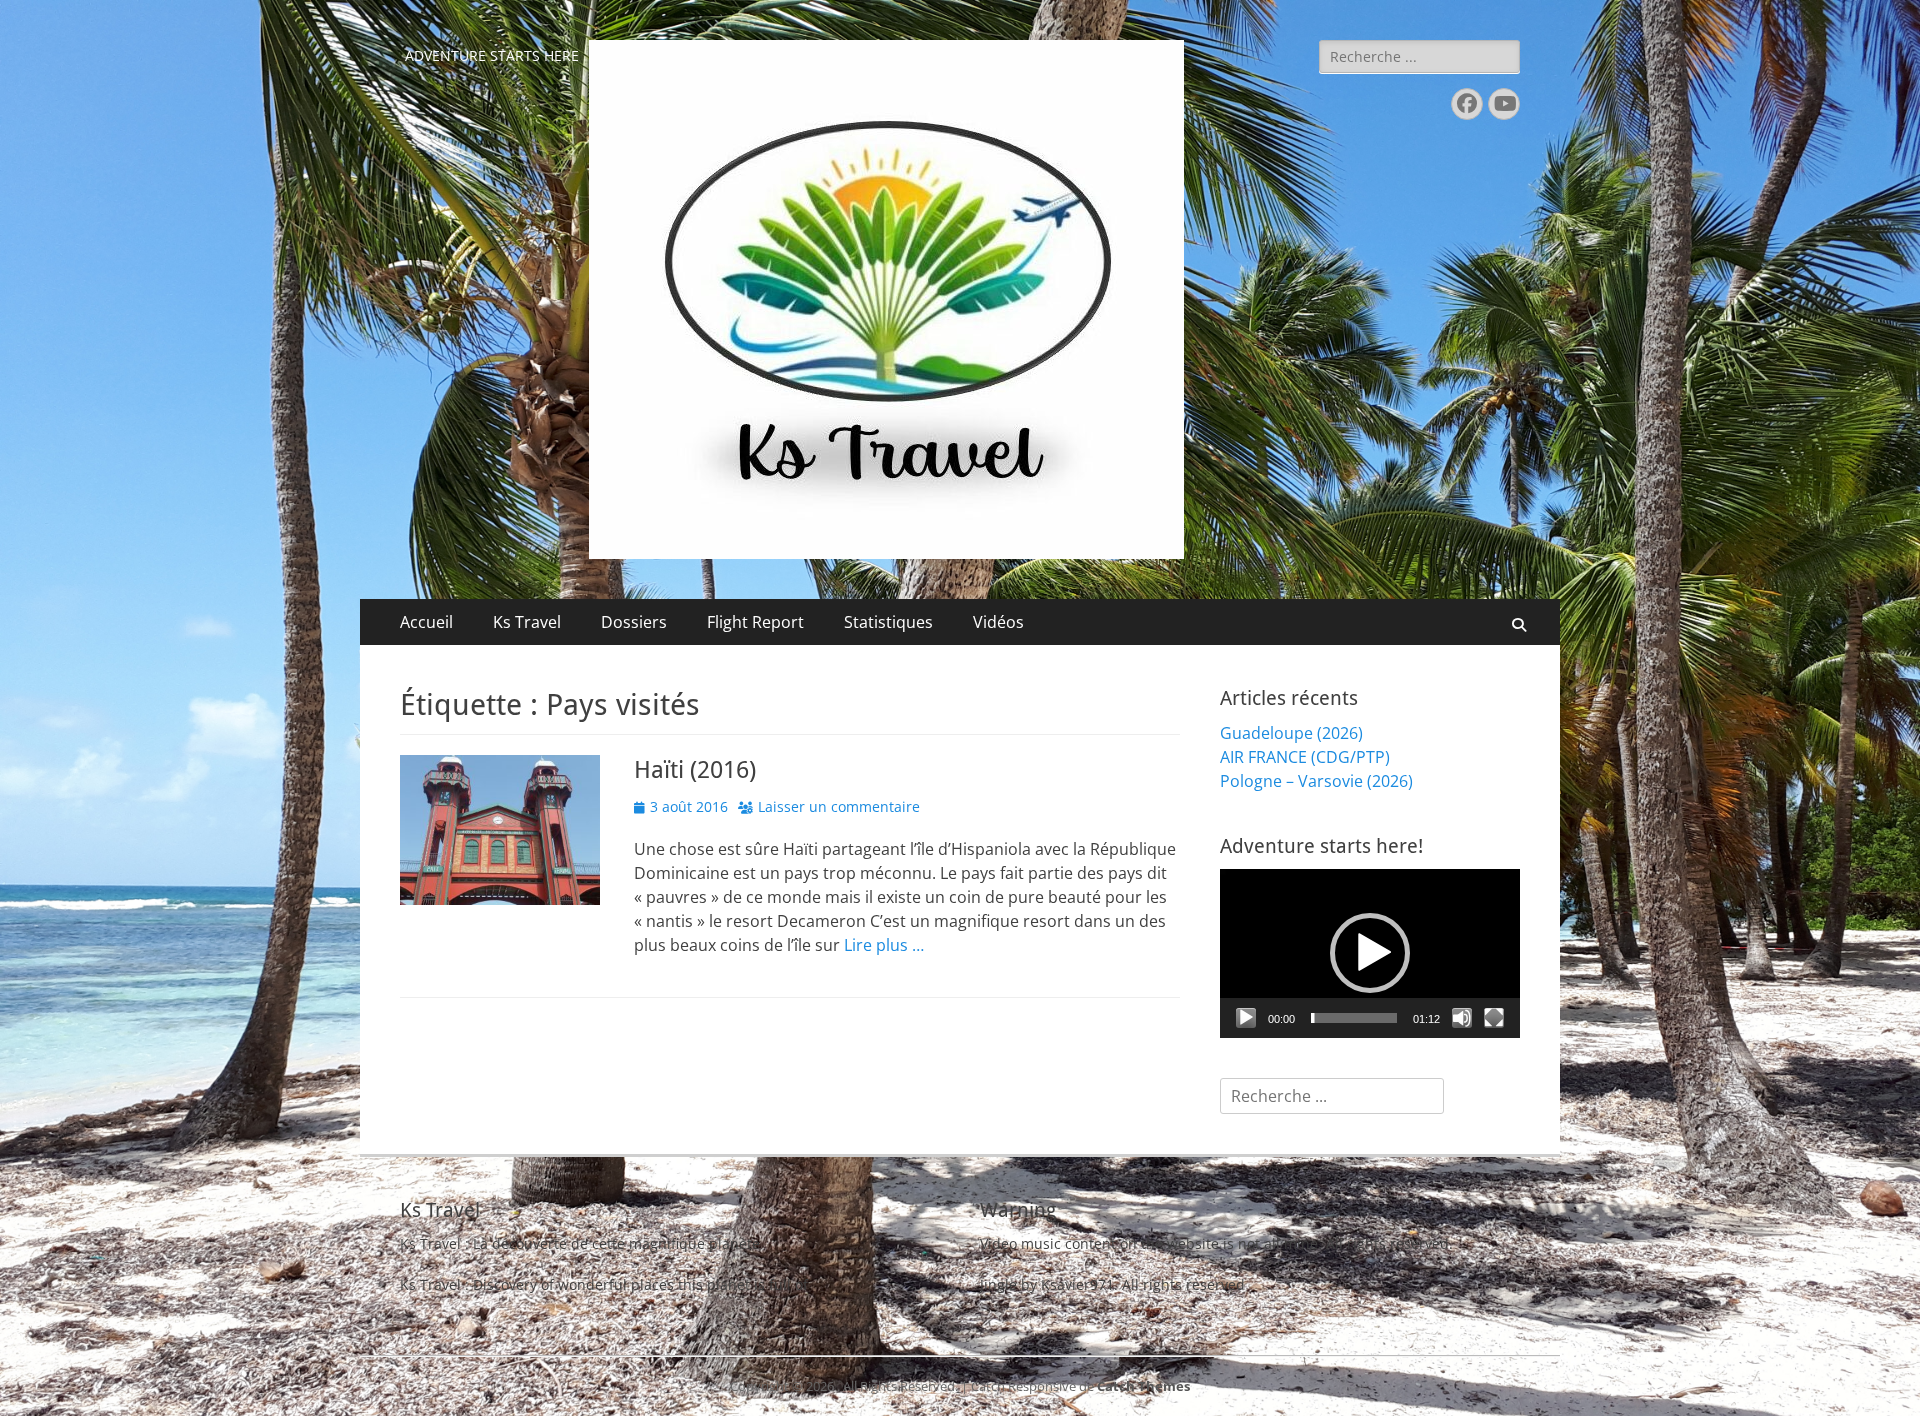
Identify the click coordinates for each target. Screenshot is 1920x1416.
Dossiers (634, 622)
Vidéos (998, 622)
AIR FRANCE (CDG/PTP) (1305, 757)
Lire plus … (884, 945)
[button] (1370, 953)
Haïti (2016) (695, 770)
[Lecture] (1246, 1018)
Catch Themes (1143, 1386)
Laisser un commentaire (839, 806)
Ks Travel (527, 622)
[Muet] (1462, 1018)
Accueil (426, 622)
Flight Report (755, 622)
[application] (1370, 953)
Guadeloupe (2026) (1291, 733)
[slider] (1354, 1018)
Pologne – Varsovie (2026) (1316, 781)
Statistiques (888, 622)
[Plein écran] (1494, 1018)
